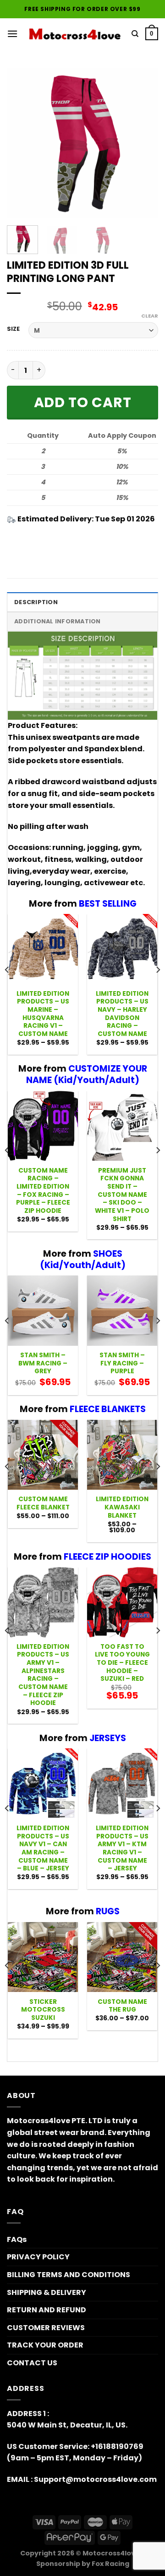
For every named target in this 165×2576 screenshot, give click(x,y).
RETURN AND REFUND (47, 2310)
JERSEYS (108, 1738)
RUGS (108, 1911)
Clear (150, 316)
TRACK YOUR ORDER (45, 2345)
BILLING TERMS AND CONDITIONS (69, 2275)
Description (36, 602)
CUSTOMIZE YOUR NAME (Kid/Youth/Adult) (87, 1074)
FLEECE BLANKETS (108, 1409)
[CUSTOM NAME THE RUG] (122, 1957)
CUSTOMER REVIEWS (46, 2328)
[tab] (82, 602)
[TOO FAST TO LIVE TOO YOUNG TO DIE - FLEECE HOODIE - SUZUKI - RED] (122, 1602)
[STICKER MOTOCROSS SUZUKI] (43, 1957)
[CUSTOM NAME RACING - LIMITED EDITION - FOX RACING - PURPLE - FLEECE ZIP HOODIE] (43, 1126)
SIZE (13, 329)
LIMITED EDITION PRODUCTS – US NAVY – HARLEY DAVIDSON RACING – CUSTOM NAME (122, 1014)
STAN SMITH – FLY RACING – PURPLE (122, 1363)
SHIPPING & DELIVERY (47, 2292)
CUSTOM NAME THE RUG (122, 2006)
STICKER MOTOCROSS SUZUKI (43, 2010)
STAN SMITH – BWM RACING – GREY (43, 1363)
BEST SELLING (108, 904)
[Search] (135, 34)
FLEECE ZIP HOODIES (107, 1557)
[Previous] (22, 143)
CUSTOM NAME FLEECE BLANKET (43, 1503)
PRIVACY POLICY (38, 2257)
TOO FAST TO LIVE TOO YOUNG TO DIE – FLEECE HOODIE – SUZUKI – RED (122, 1663)
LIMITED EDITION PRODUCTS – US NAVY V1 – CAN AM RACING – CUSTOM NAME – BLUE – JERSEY (43, 1848)
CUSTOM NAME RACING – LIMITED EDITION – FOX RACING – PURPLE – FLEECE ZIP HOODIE (43, 1191)
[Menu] (12, 34)
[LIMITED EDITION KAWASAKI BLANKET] (122, 1455)
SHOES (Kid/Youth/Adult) (83, 1259)
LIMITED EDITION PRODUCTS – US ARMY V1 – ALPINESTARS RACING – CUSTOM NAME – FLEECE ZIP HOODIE (43, 1675)
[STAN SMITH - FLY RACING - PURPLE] (122, 1310)
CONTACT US (32, 2363)
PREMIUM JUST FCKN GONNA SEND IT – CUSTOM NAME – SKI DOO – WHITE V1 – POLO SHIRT (122, 1195)
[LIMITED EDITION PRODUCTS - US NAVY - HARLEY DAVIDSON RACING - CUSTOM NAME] (122, 949)
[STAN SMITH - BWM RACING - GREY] (43, 1310)
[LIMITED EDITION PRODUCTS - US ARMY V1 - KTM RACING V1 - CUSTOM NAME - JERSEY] (122, 1783)
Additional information (58, 621)
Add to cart (83, 402)
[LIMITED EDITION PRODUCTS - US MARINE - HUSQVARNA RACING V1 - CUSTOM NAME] (43, 949)
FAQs (17, 2239)
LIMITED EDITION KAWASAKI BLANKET (122, 1507)
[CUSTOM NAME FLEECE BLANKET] (43, 1455)
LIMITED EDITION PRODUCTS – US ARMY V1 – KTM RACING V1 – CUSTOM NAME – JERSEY (122, 1848)
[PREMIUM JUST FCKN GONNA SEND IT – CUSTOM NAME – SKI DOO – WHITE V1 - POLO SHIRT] (122, 1126)
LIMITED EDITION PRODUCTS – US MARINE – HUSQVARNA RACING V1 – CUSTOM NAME (43, 1014)
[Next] (143, 143)
